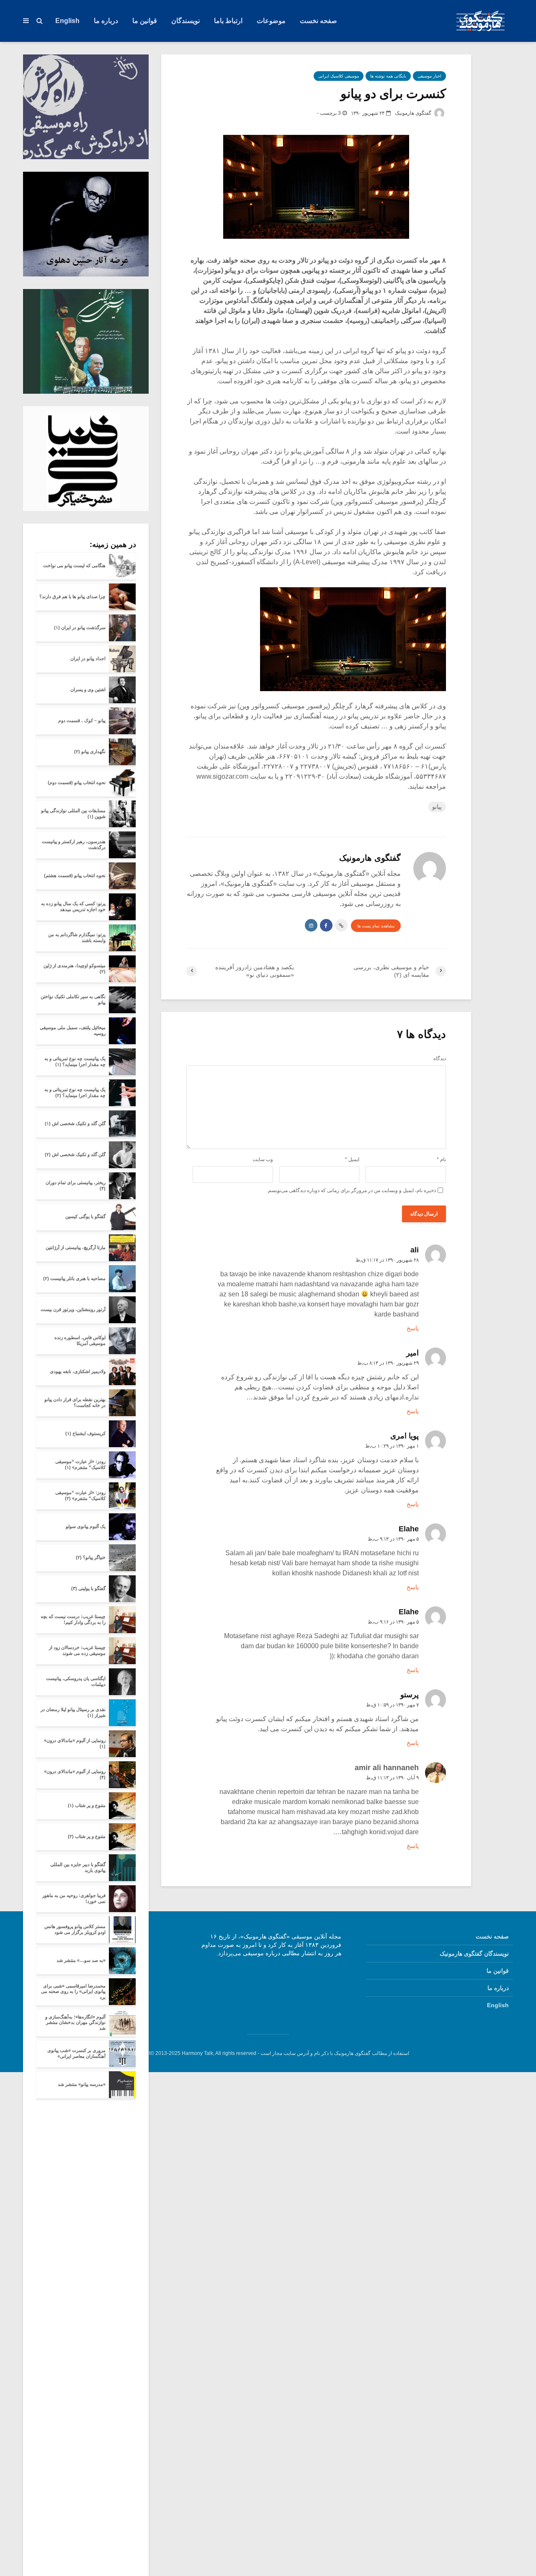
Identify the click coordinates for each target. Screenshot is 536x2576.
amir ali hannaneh (387, 1768)
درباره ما (106, 21)
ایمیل (352, 1159)
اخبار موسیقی (429, 76)
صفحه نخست (318, 21)
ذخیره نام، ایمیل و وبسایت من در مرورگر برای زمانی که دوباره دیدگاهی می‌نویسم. (351, 1190)
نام (441, 1159)
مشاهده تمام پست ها (376, 926)
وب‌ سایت (263, 1159)
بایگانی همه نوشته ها (388, 76)
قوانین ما (145, 21)
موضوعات (271, 21)
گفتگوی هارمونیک (414, 113)
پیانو (437, 807)
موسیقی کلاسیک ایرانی (339, 76)
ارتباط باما (228, 21)
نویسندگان (186, 21)
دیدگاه (440, 1058)
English (67, 21)
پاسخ (413, 1328)
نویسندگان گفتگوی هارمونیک (474, 1954)
